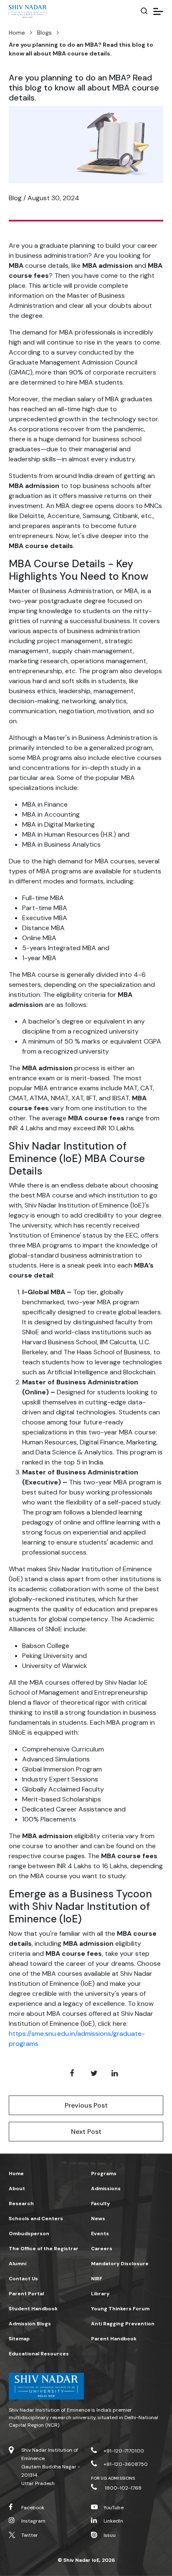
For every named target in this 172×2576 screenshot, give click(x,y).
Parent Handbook (114, 2339)
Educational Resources (39, 2354)
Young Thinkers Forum (120, 2309)
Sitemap (19, 2339)
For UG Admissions (113, 2478)
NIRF (97, 2279)
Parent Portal (26, 2294)
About (17, 2189)
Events (100, 2234)
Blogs (44, 33)
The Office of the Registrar (44, 2249)
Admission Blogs (30, 2324)
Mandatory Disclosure (120, 2264)
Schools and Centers (36, 2219)
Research (21, 2204)
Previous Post (86, 2105)
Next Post (86, 2132)
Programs (104, 2173)
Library (100, 2294)
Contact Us (23, 2279)
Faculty (100, 2204)
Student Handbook (33, 2309)
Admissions (106, 2189)
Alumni (18, 2264)
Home (17, 33)
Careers (102, 2249)
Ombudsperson (29, 2234)
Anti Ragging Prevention (123, 2324)
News (98, 2219)
